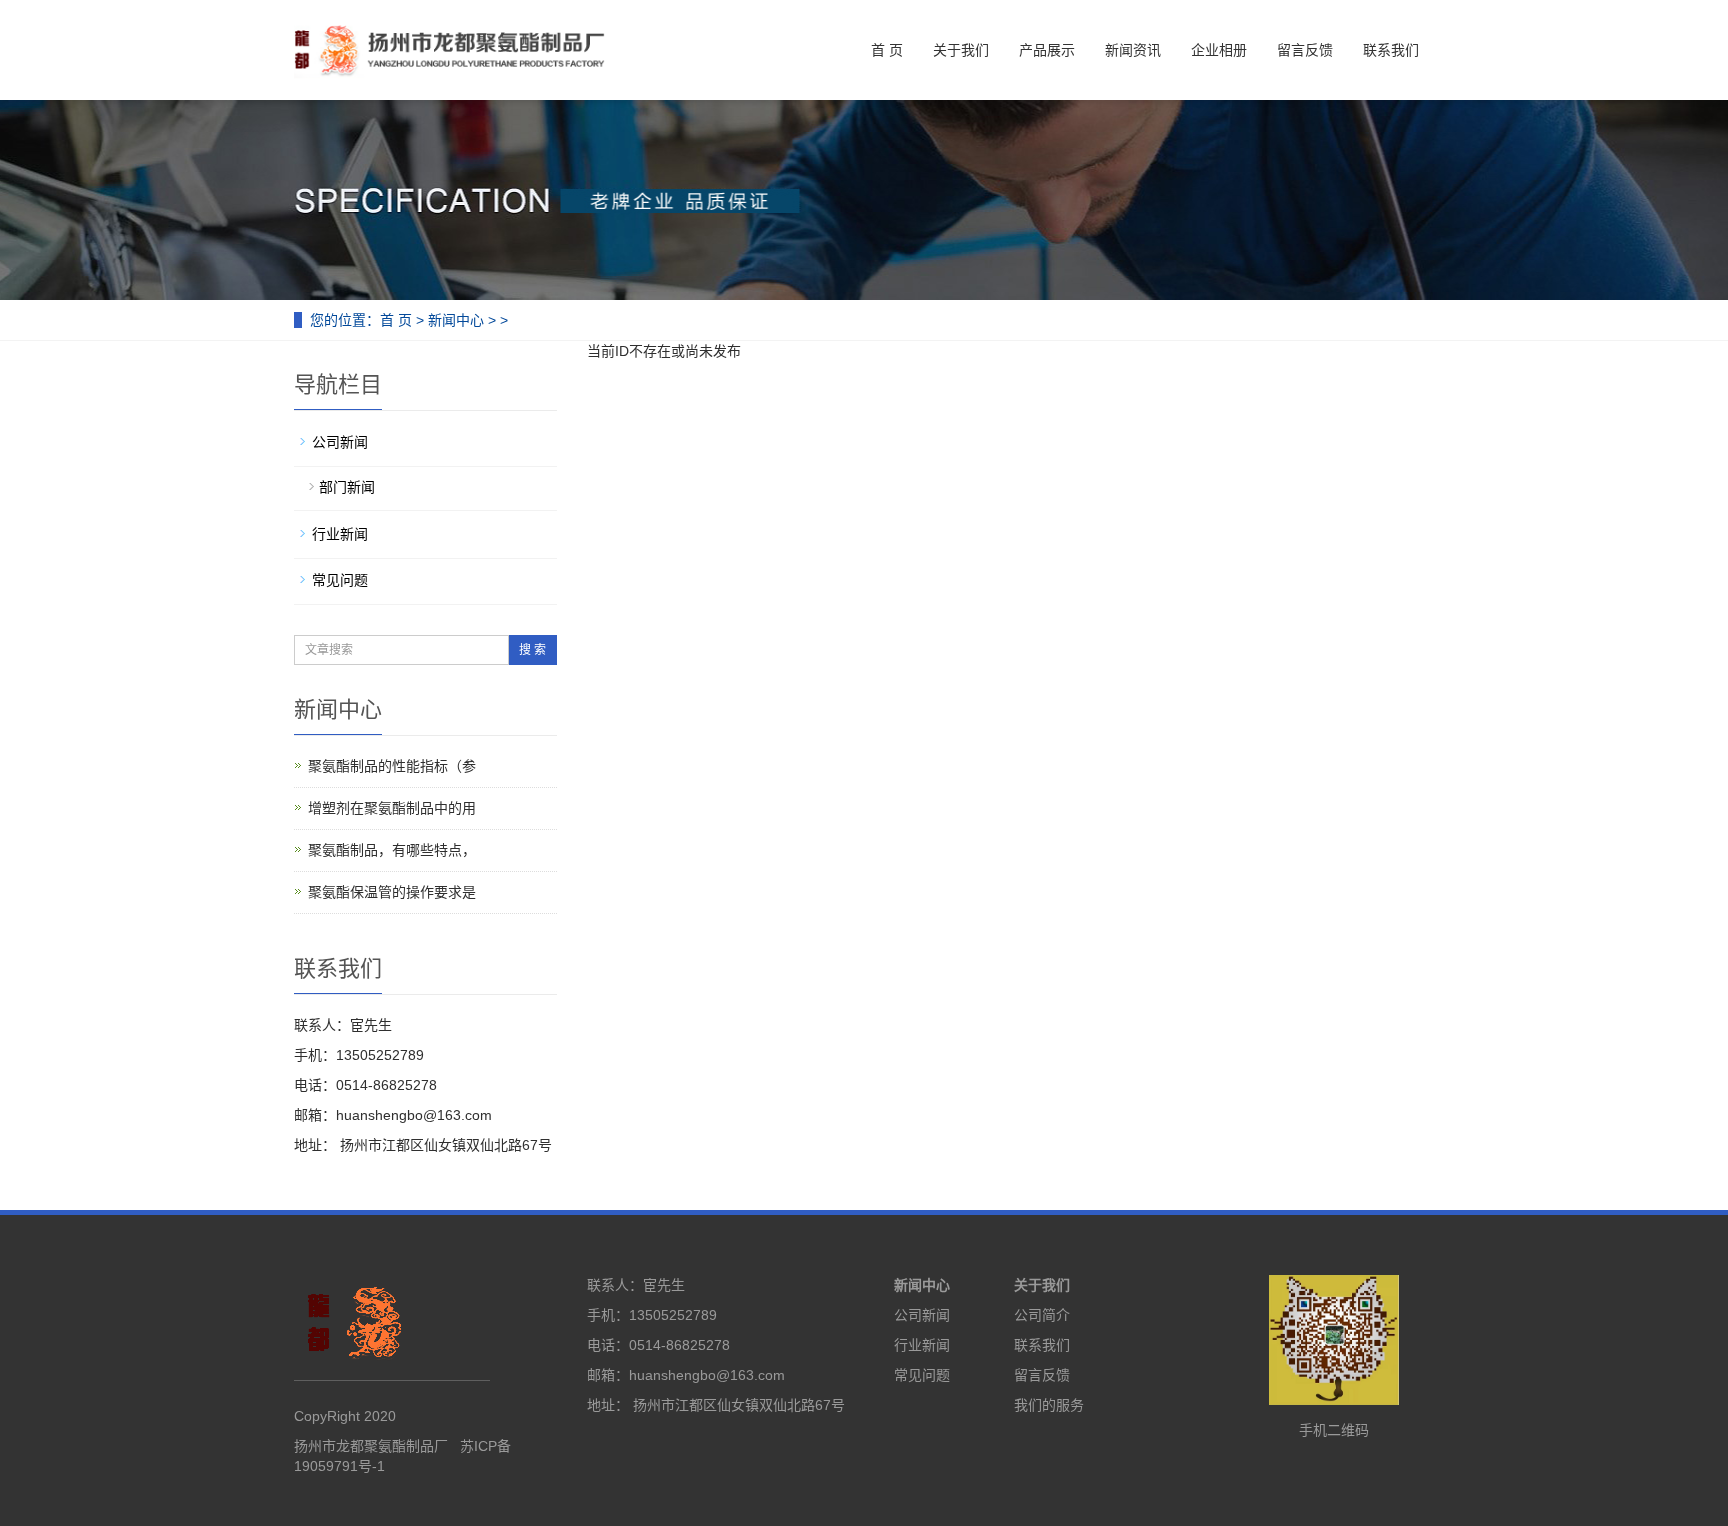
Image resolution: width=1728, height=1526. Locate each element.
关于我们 (961, 50)
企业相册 (1219, 50)
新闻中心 (456, 320)
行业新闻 (340, 534)
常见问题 (340, 580)
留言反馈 (1305, 50)
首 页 (887, 50)
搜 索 (532, 650)
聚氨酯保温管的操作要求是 (392, 892)
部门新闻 (347, 487)
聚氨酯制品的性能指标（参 (392, 766)
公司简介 (1042, 1315)
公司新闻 (340, 442)
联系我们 (1391, 50)
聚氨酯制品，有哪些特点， (392, 850)
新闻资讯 (1133, 50)
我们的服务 (1049, 1405)
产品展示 (1047, 50)
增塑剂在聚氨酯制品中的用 (392, 808)
